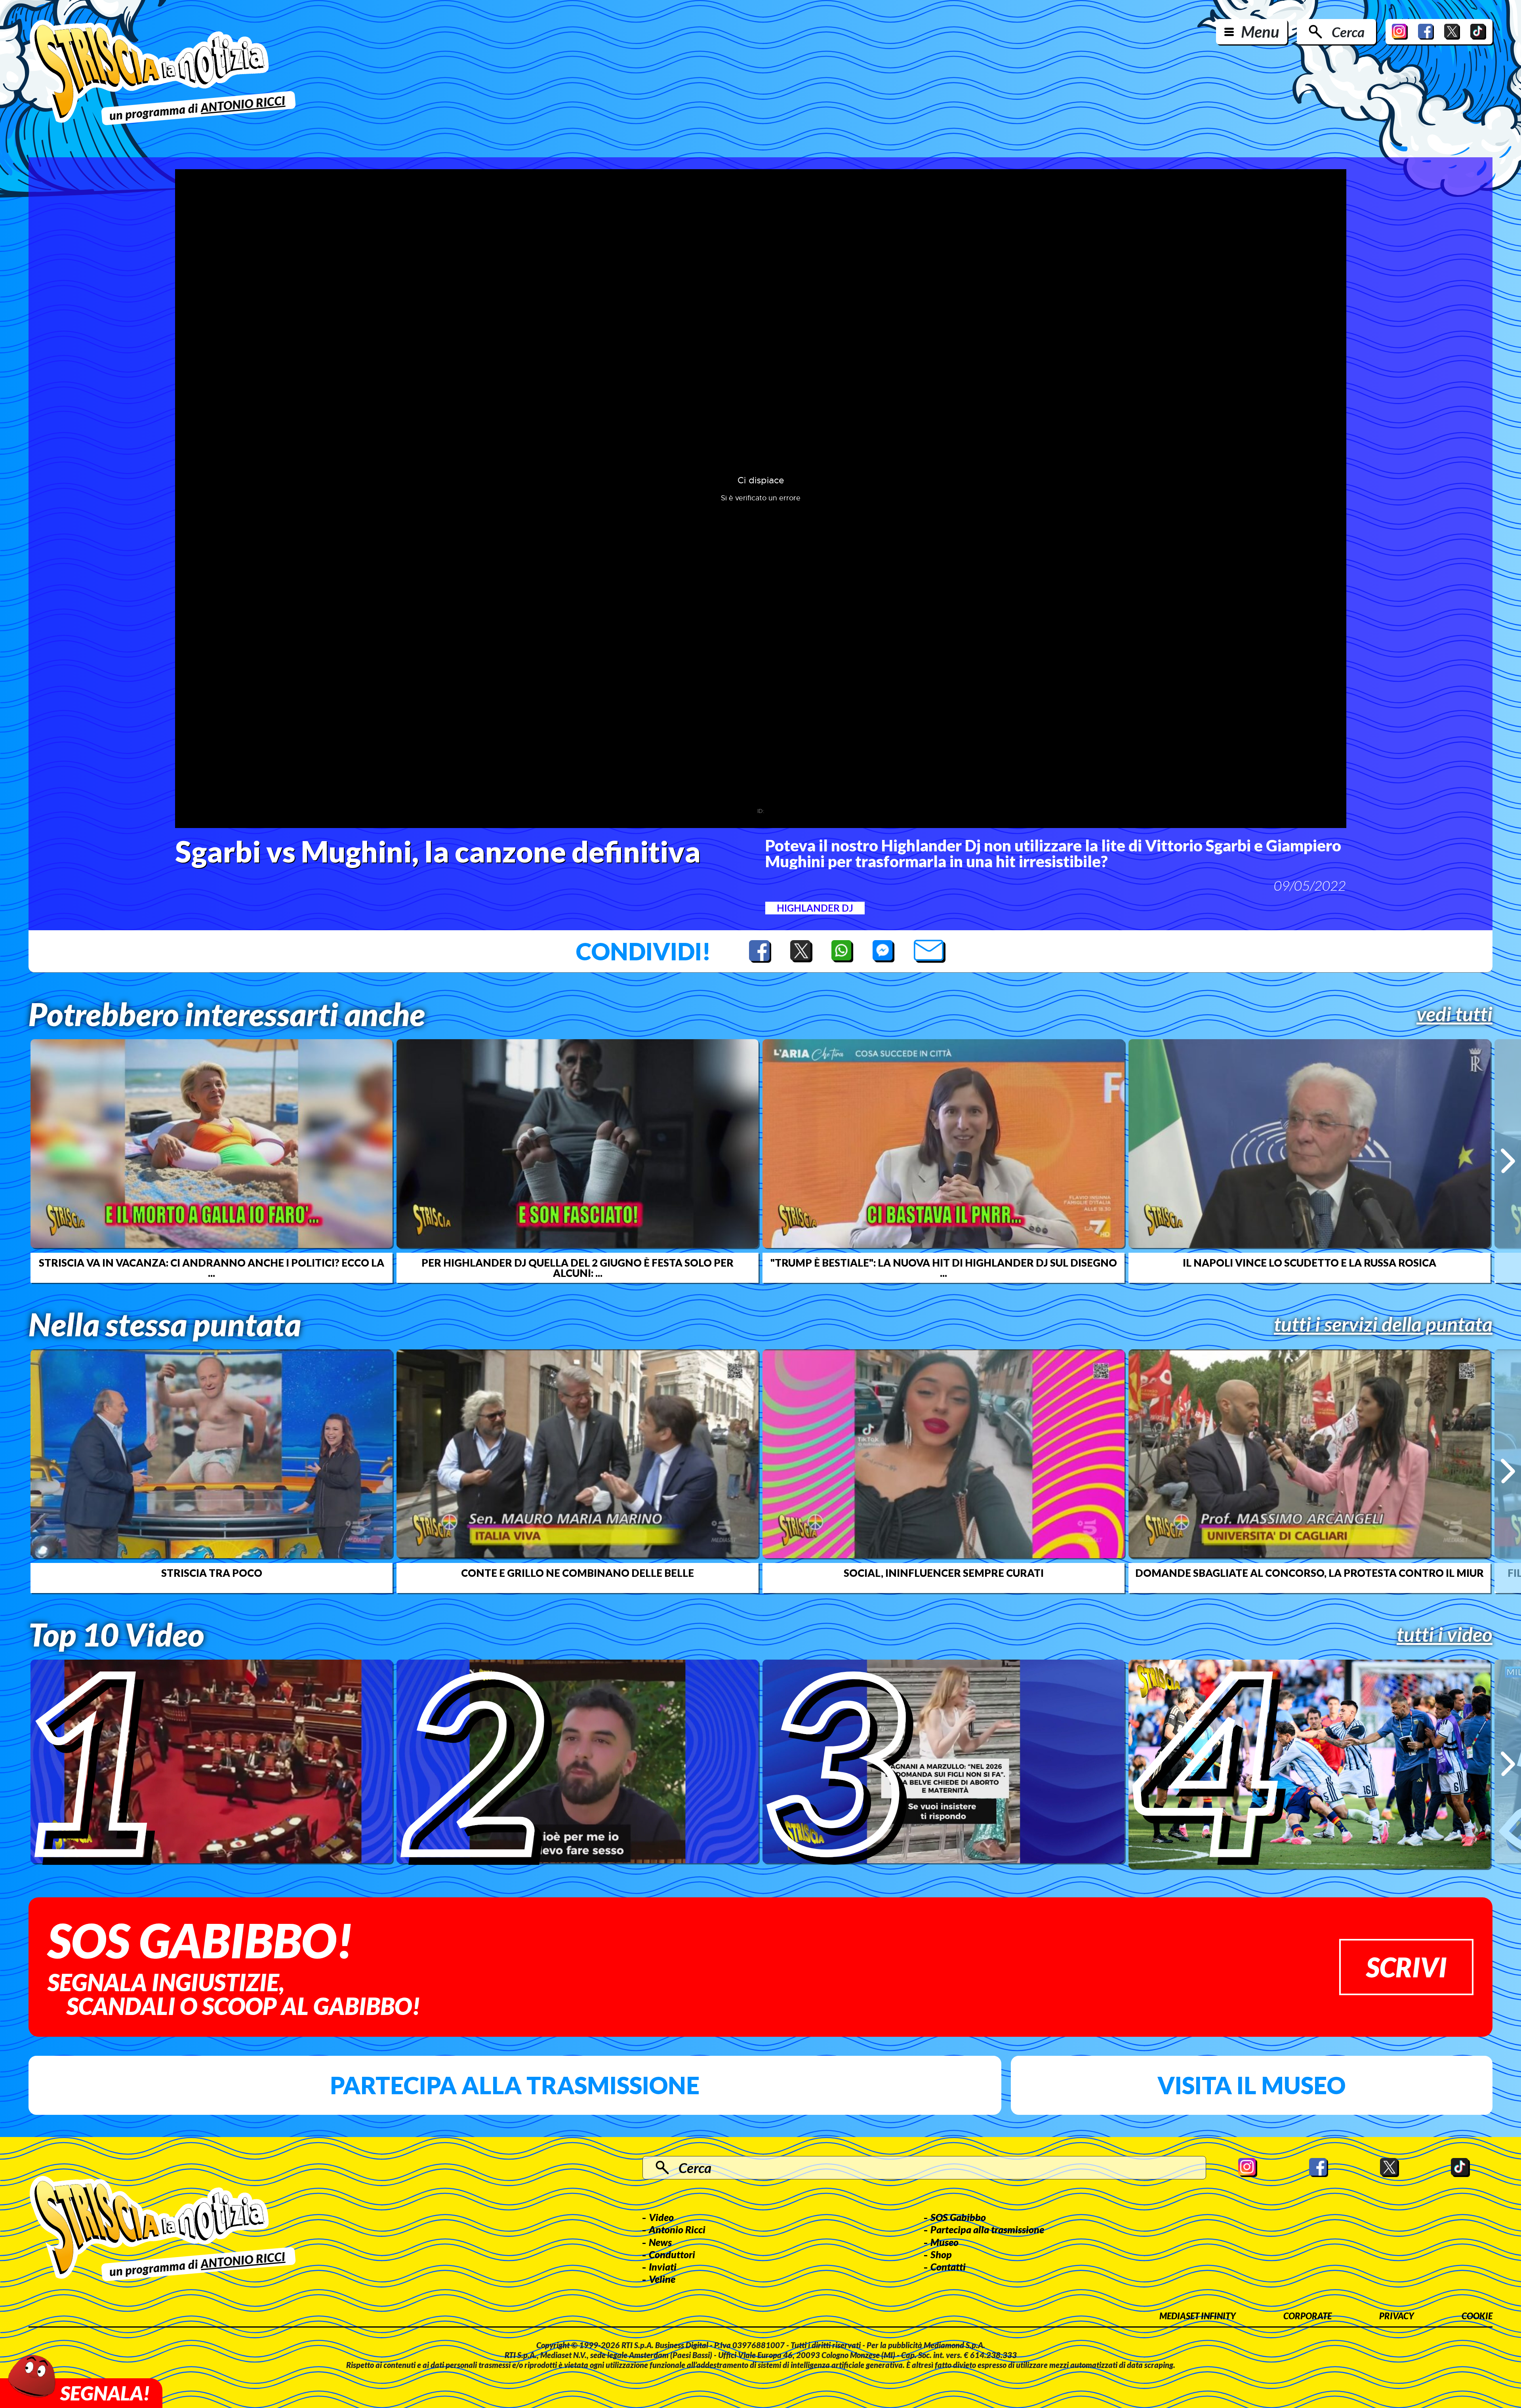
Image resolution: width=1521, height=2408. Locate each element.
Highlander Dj (815, 908)
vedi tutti (1454, 1014)
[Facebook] (1426, 32)
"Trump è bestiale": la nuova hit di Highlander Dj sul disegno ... (944, 1268)
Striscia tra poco (212, 1573)
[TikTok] (1478, 32)
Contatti (948, 2267)
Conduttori (672, 2254)
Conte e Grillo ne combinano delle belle (578, 1573)
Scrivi (1406, 1967)
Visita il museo (1251, 2085)
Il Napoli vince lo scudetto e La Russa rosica (1309, 1263)
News (660, 2242)
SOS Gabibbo (958, 2217)
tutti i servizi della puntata (1383, 1324)
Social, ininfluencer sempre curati (944, 1573)
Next (1508, 1161)
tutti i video (1445, 1634)
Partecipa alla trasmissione (515, 2085)
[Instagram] (1400, 32)
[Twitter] (1452, 32)
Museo (944, 2242)
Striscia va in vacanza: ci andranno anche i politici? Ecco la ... (212, 1268)
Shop (941, 2254)
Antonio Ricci (677, 2229)
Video (661, 2217)
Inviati (663, 2267)
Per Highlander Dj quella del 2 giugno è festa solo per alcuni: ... (578, 1268)
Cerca (1348, 32)
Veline (662, 2279)
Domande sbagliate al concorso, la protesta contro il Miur (1309, 1573)
